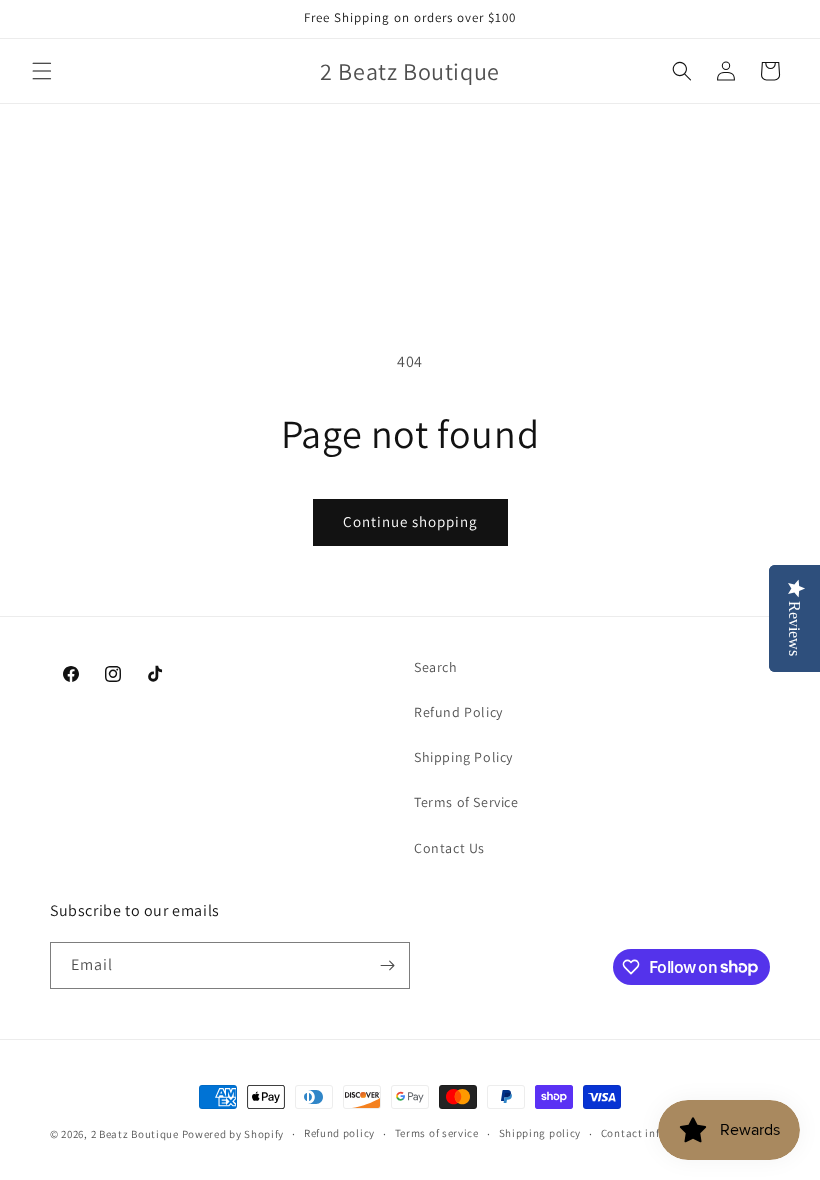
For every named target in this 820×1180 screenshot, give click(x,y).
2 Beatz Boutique (135, 1134)
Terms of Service (466, 802)
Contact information (655, 1133)
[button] (42, 71)
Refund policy (339, 1133)
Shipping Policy (463, 757)
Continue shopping (410, 521)
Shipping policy (540, 1133)
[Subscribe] (387, 965)
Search (436, 667)
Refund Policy (458, 712)
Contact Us (449, 848)
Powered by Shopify (233, 1134)
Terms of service (437, 1133)
